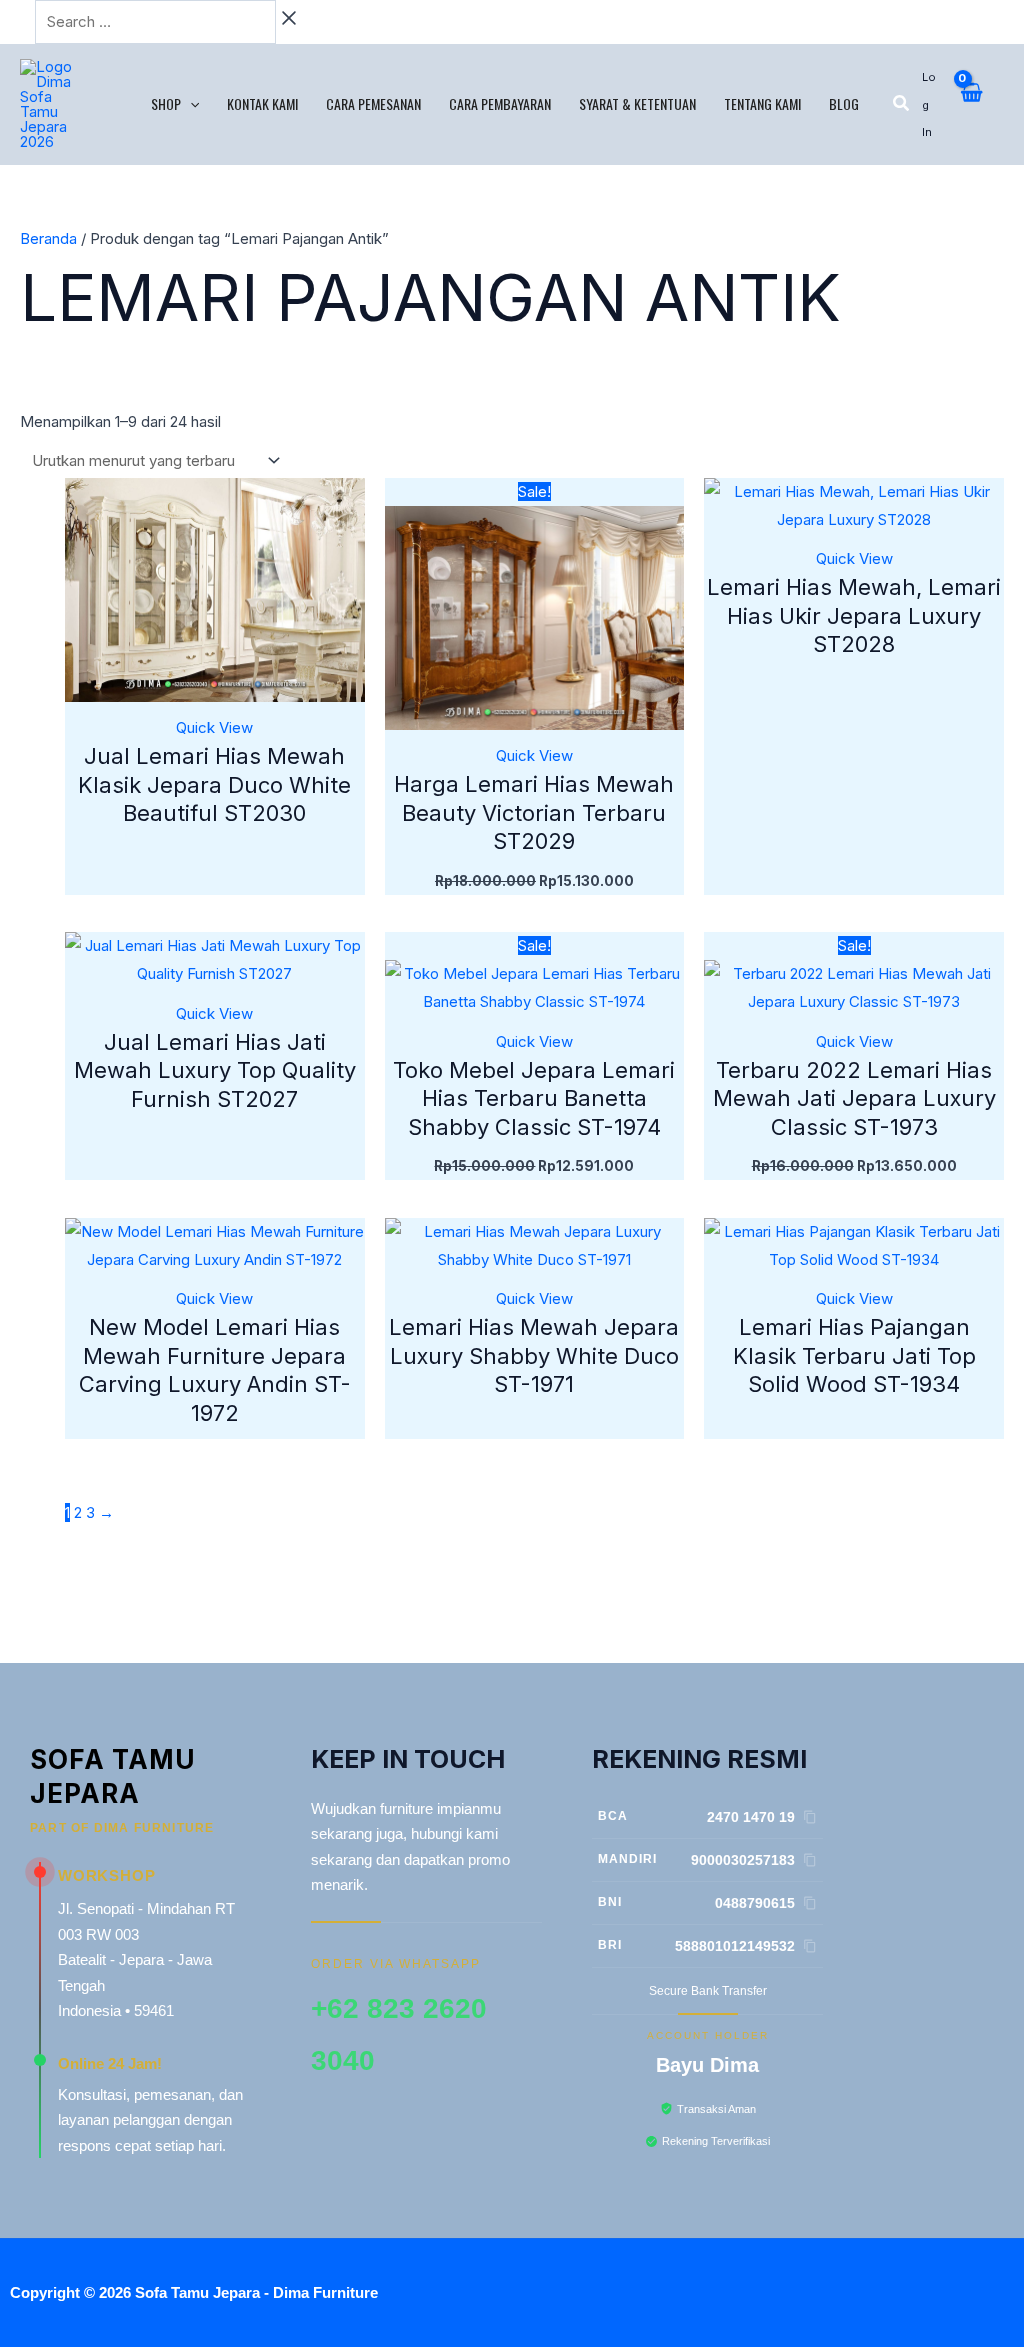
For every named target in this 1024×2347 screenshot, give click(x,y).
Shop (166, 103)
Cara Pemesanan (373, 103)
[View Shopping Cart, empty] (970, 103)
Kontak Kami (262, 103)
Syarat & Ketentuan (637, 103)
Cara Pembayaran (500, 103)
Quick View (214, 727)
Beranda (48, 238)
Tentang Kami (762, 103)
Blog (844, 103)
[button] (190, 104)
